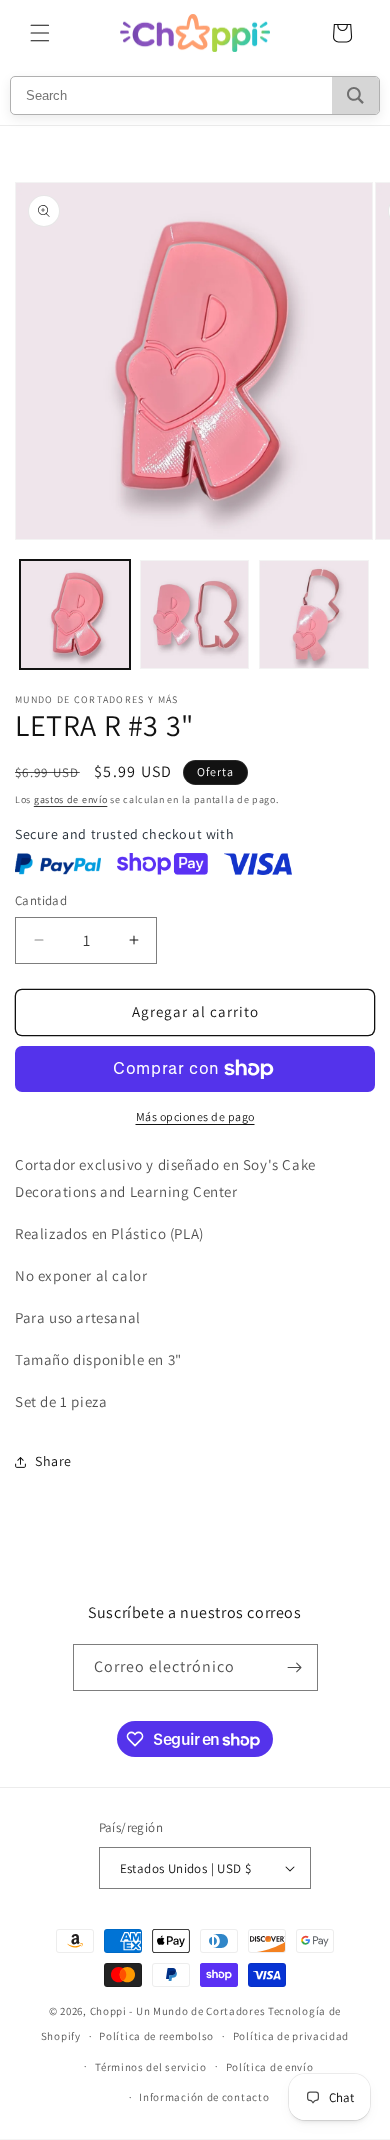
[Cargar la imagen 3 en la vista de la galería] (314, 615)
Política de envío (270, 2067)
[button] (40, 33)
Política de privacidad (291, 2036)
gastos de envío (71, 799)
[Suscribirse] (295, 1667)
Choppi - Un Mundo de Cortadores (178, 2011)
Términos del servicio (151, 2067)
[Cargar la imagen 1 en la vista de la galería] (75, 615)
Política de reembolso (156, 2036)
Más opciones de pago (195, 1116)
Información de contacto (204, 2097)
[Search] (355, 95)
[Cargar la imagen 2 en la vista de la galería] (195, 615)
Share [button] (53, 1461)
